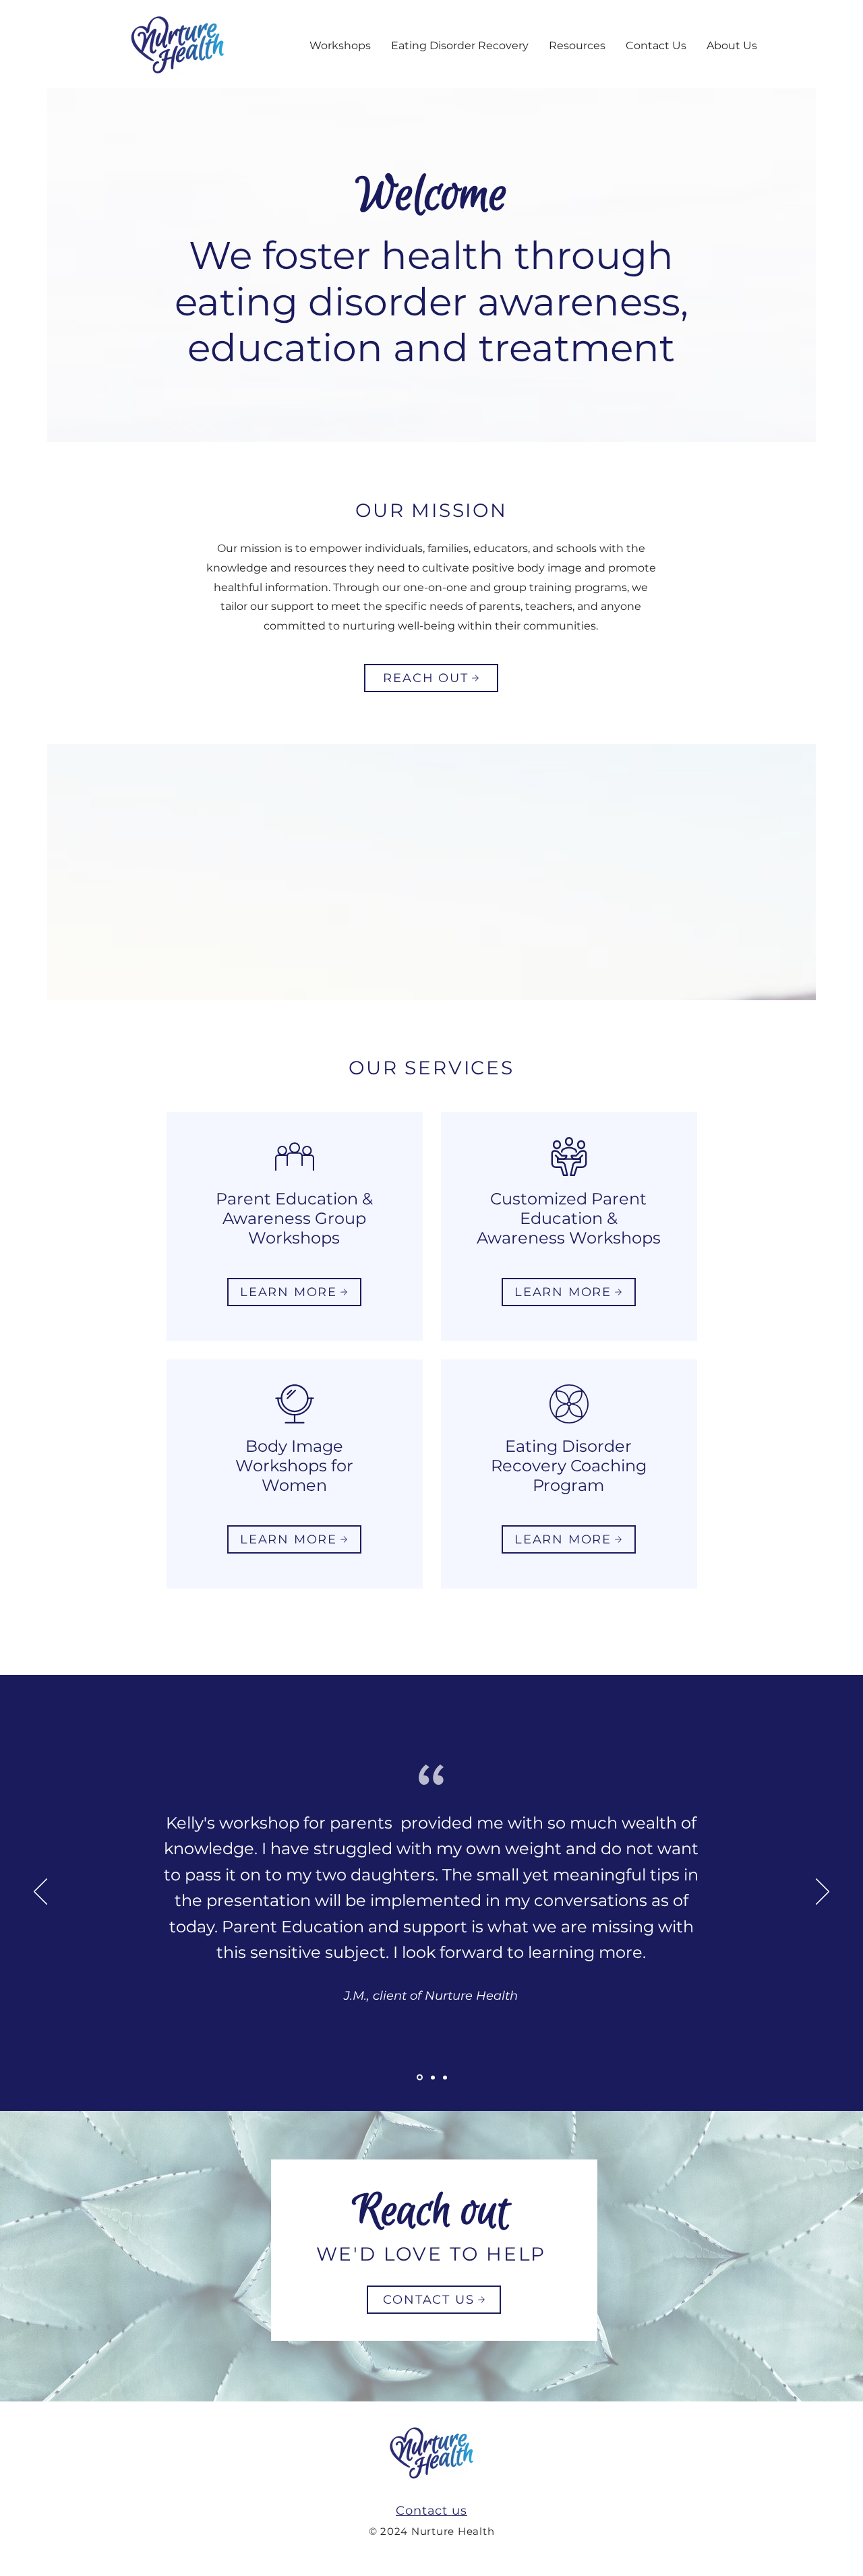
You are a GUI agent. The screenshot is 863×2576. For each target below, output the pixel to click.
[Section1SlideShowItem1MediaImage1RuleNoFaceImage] (420, 2078)
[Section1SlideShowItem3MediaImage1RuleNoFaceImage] (445, 2077)
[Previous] (40, 1893)
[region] (295, 1227)
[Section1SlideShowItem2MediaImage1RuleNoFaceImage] (433, 2077)
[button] (340, 45)
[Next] (823, 1893)
